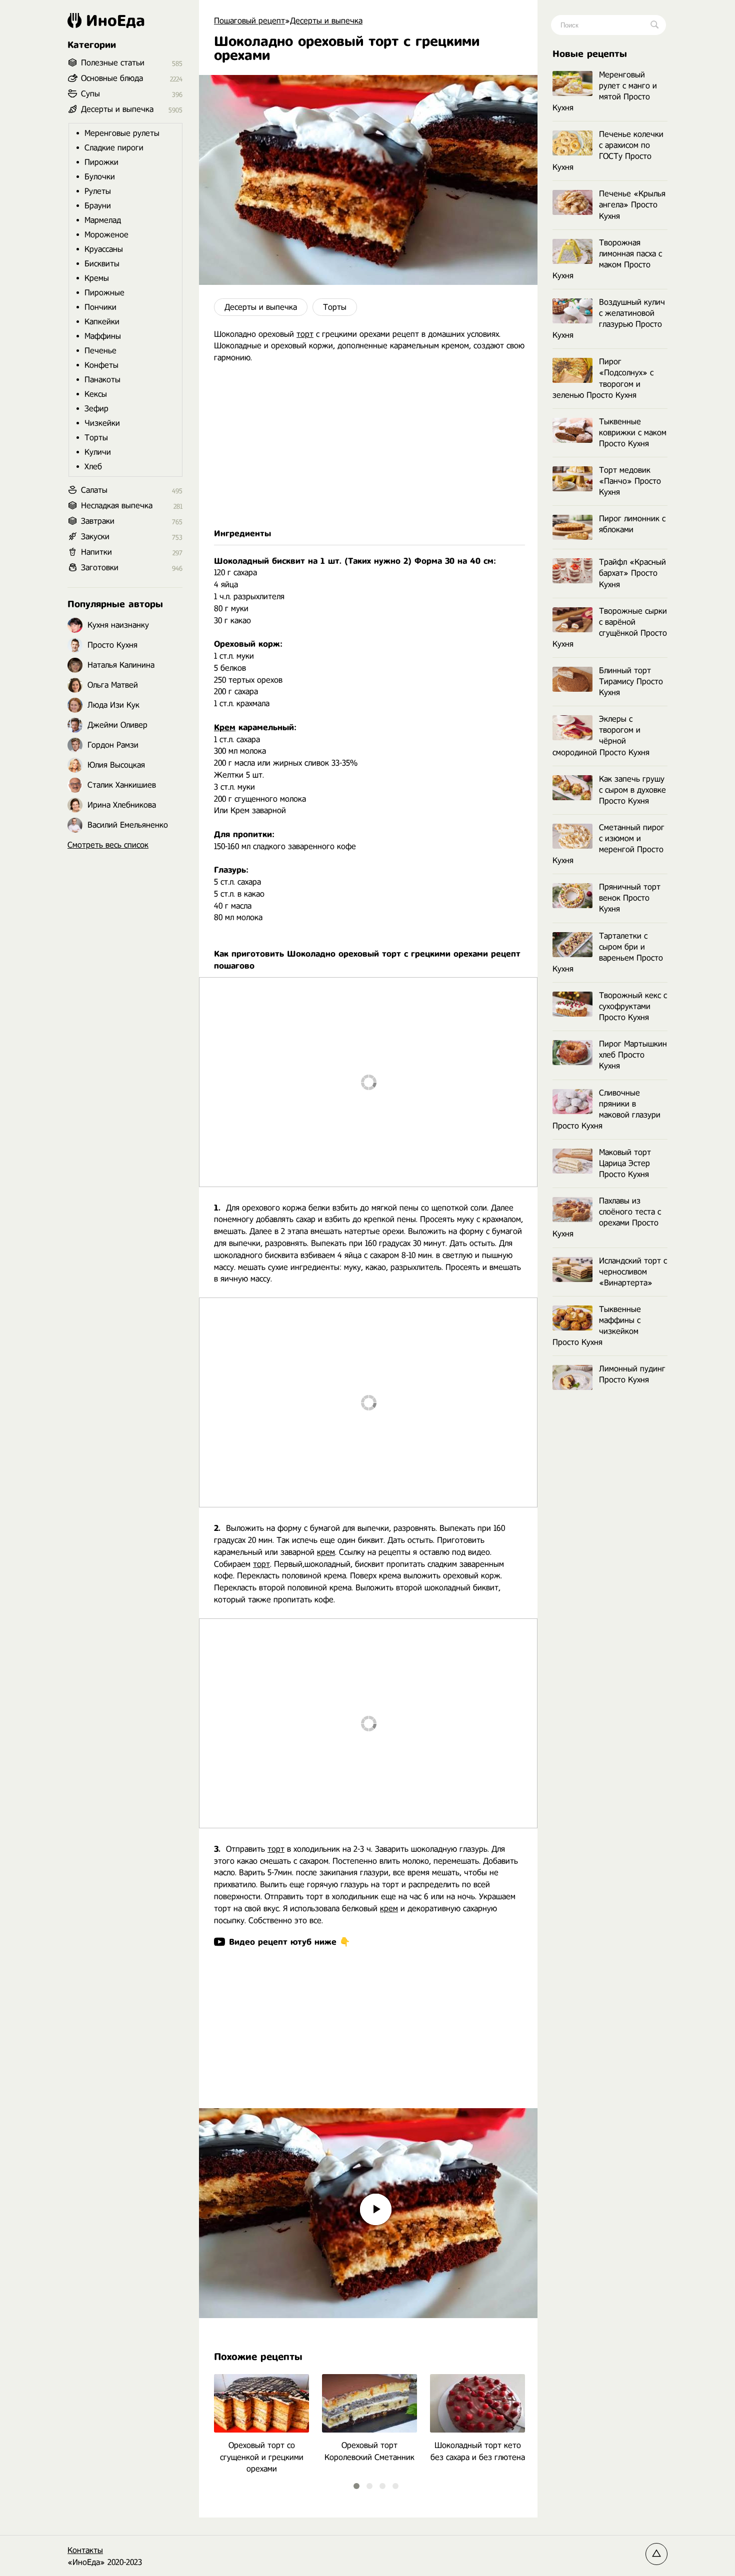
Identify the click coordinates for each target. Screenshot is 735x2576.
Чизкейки (102, 423)
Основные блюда (112, 78)
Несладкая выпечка (117, 506)
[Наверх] (656, 2554)
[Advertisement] (368, 446)
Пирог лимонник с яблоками (632, 524)
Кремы (97, 278)
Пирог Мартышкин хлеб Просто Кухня (633, 1055)
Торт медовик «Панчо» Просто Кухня (630, 481)
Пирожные (104, 293)
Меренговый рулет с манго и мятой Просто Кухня (605, 91)
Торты (335, 307)
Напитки (96, 552)
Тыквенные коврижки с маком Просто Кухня (633, 433)
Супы (90, 94)
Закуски (95, 537)
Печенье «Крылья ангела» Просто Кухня (632, 205)
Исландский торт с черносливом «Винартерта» (633, 1272)
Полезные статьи (113, 63)
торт (305, 334)
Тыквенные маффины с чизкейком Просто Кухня (597, 1326)
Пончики (100, 307)
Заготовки (100, 568)
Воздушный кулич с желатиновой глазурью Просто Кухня (609, 319)
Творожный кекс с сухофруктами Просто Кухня (633, 1006)
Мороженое (106, 235)
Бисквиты (102, 264)
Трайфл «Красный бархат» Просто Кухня (632, 573)
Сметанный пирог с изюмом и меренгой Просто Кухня (608, 844)
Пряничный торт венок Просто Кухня (630, 898)
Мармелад (103, 220)
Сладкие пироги (114, 148)
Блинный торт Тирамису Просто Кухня (631, 681)
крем (326, 1552)
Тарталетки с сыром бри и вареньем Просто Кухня (608, 952)
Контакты (85, 2550)
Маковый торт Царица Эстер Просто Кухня (625, 1163)
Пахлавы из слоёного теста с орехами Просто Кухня (607, 1217)
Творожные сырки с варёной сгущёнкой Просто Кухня (610, 628)
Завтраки (98, 521)
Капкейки (102, 322)
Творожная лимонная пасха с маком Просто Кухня (607, 259)
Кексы (96, 394)
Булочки (100, 177)
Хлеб (93, 467)
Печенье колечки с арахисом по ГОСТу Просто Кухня (608, 151)
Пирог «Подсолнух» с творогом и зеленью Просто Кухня (603, 378)
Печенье (100, 351)
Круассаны (104, 249)
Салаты (94, 490)
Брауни (98, 206)
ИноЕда (115, 20)
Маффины (103, 336)
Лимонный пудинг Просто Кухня (632, 1374)
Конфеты (101, 365)
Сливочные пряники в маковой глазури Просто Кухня (606, 1109)
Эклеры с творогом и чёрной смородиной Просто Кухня (601, 735)
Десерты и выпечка (261, 307)
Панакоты (102, 380)
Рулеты (98, 191)
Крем (225, 727)
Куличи (98, 452)
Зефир (96, 409)
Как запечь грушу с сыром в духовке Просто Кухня (632, 790)
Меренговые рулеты (122, 133)
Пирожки (101, 162)
